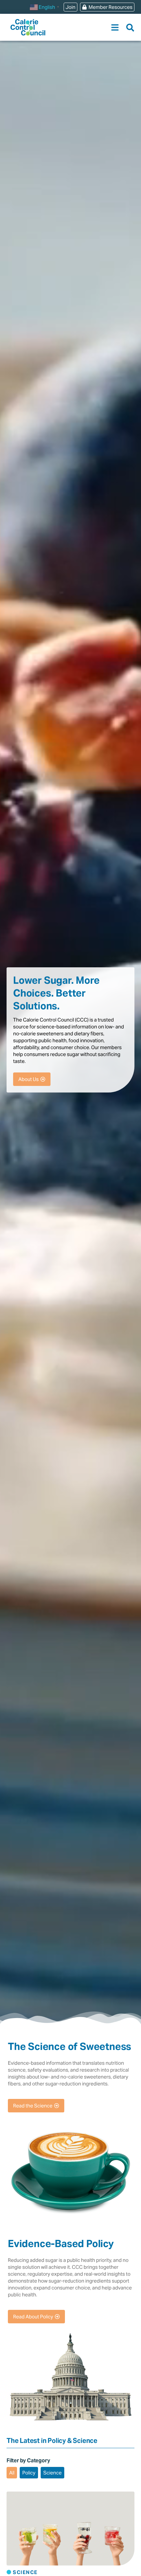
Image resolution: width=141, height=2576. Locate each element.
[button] (115, 27)
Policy (29, 2473)
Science (52, 2473)
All (12, 2473)
